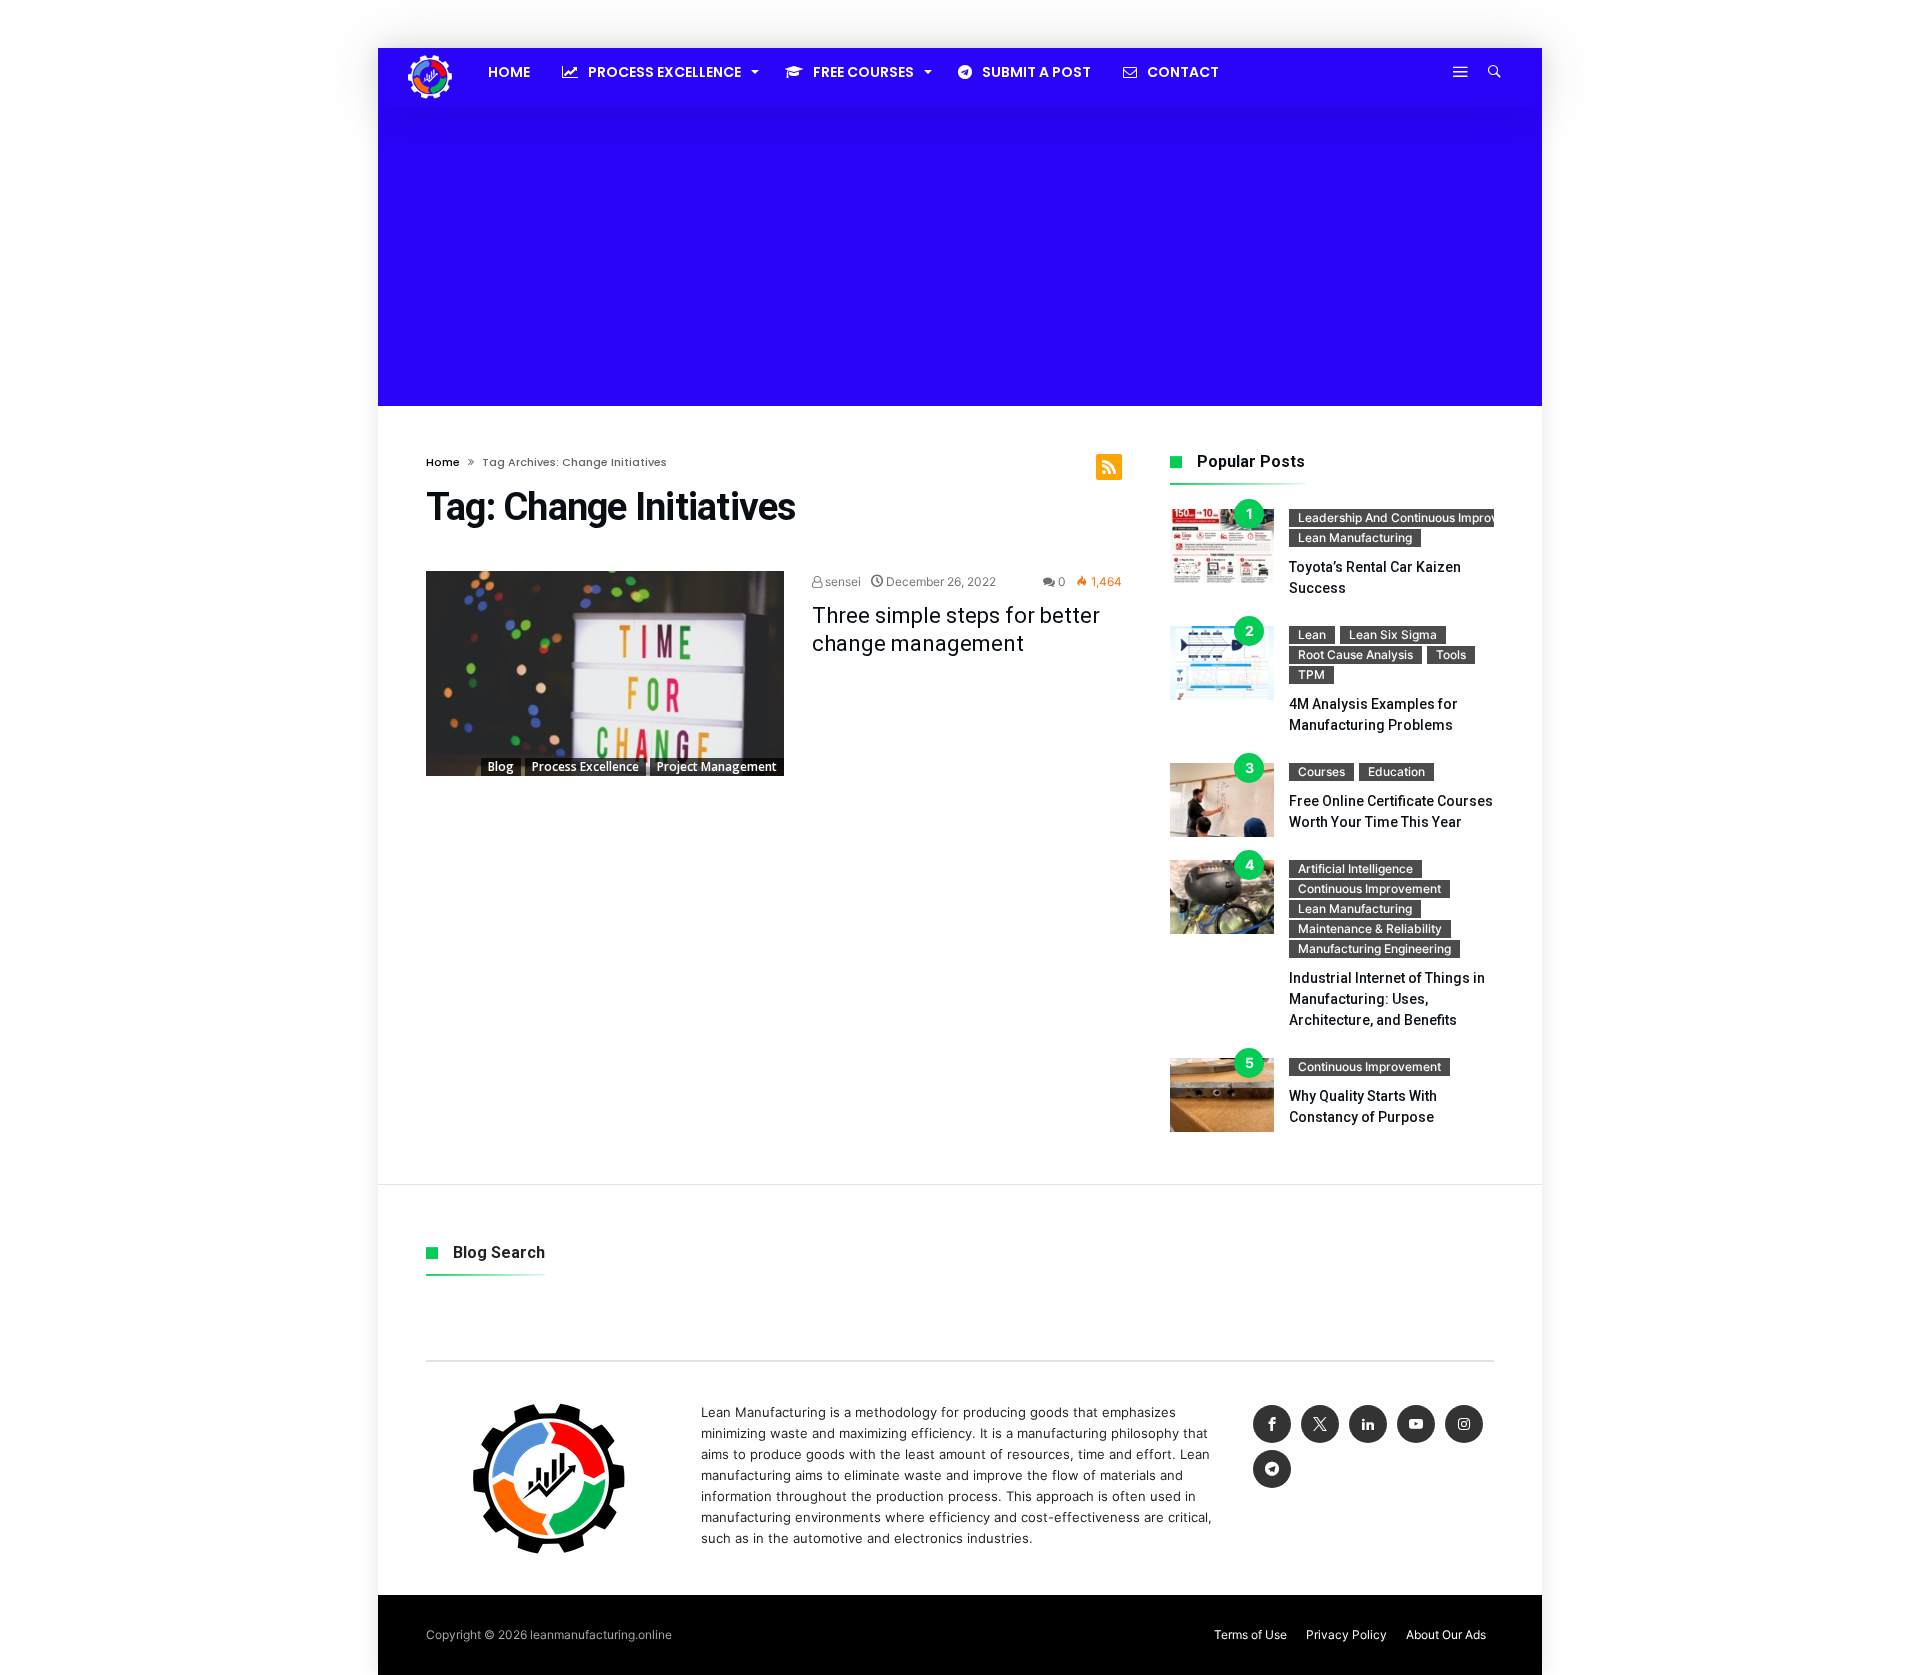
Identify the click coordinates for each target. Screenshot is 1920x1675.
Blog (501, 766)
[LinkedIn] (1368, 1424)
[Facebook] (1272, 1424)
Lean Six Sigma (1393, 634)
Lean (1312, 634)
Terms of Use (1250, 1634)
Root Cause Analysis (1355, 654)
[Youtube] (1416, 1424)
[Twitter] (1320, 1424)
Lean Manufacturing (1355, 537)
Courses (1321, 771)
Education (1396, 771)
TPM (1311, 674)
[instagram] (1464, 1424)
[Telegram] (1272, 1469)
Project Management (717, 766)
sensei (841, 581)
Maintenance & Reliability (1370, 928)
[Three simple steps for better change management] (605, 674)
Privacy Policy (1346, 1634)
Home (443, 462)
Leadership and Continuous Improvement (1416, 517)
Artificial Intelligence (1355, 868)
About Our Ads (1446, 1634)
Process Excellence (585, 766)
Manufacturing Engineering (1374, 948)
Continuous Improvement (1369, 888)
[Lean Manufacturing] (430, 55)
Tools (1451, 654)
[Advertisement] (960, 256)
